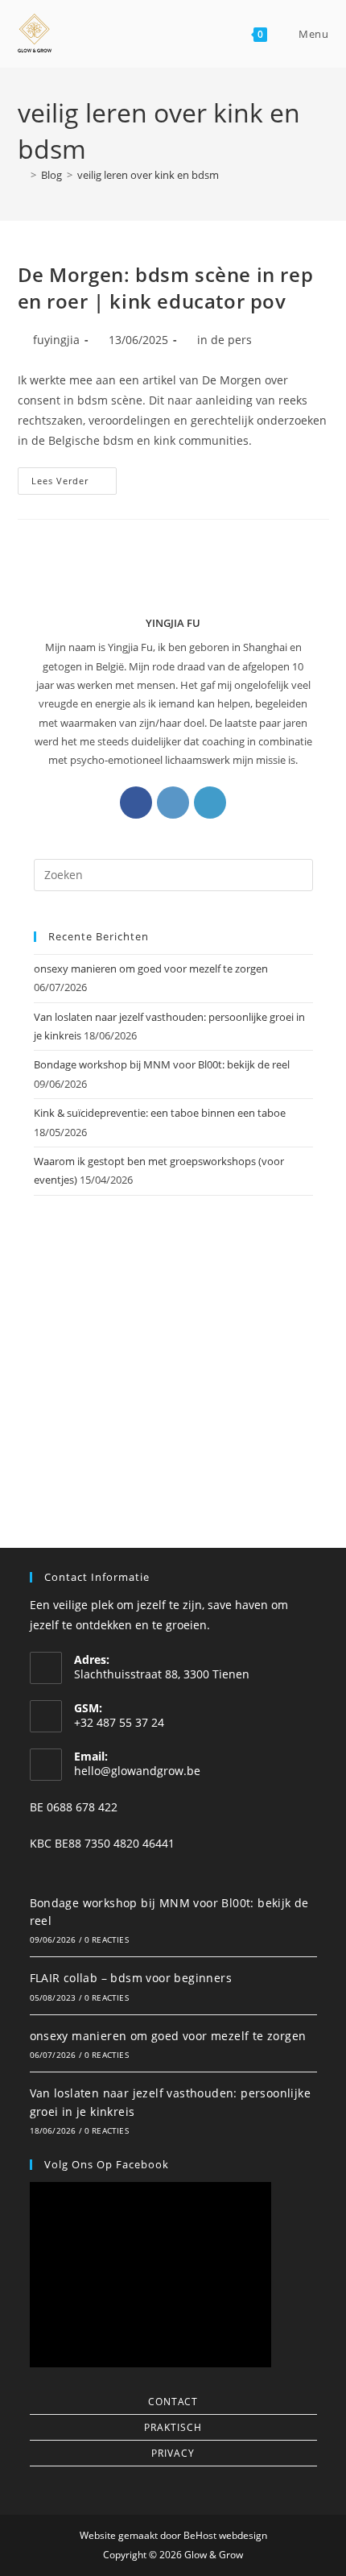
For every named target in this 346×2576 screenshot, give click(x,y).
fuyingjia (56, 340)
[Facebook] (136, 803)
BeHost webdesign (224, 2535)
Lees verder (74, 477)
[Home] (22, 175)
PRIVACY (173, 2453)
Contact (173, 2402)
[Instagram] (173, 803)
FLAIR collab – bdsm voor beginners (131, 1978)
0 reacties (107, 1939)
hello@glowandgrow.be (137, 1771)
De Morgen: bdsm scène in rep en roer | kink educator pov (166, 288)
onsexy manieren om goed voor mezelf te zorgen (151, 969)
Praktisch (173, 2427)
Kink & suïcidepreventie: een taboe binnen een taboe (160, 1113)
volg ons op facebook (107, 2164)
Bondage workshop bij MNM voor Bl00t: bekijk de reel (162, 1064)
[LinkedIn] (210, 803)
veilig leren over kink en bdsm (148, 175)
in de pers (224, 340)
